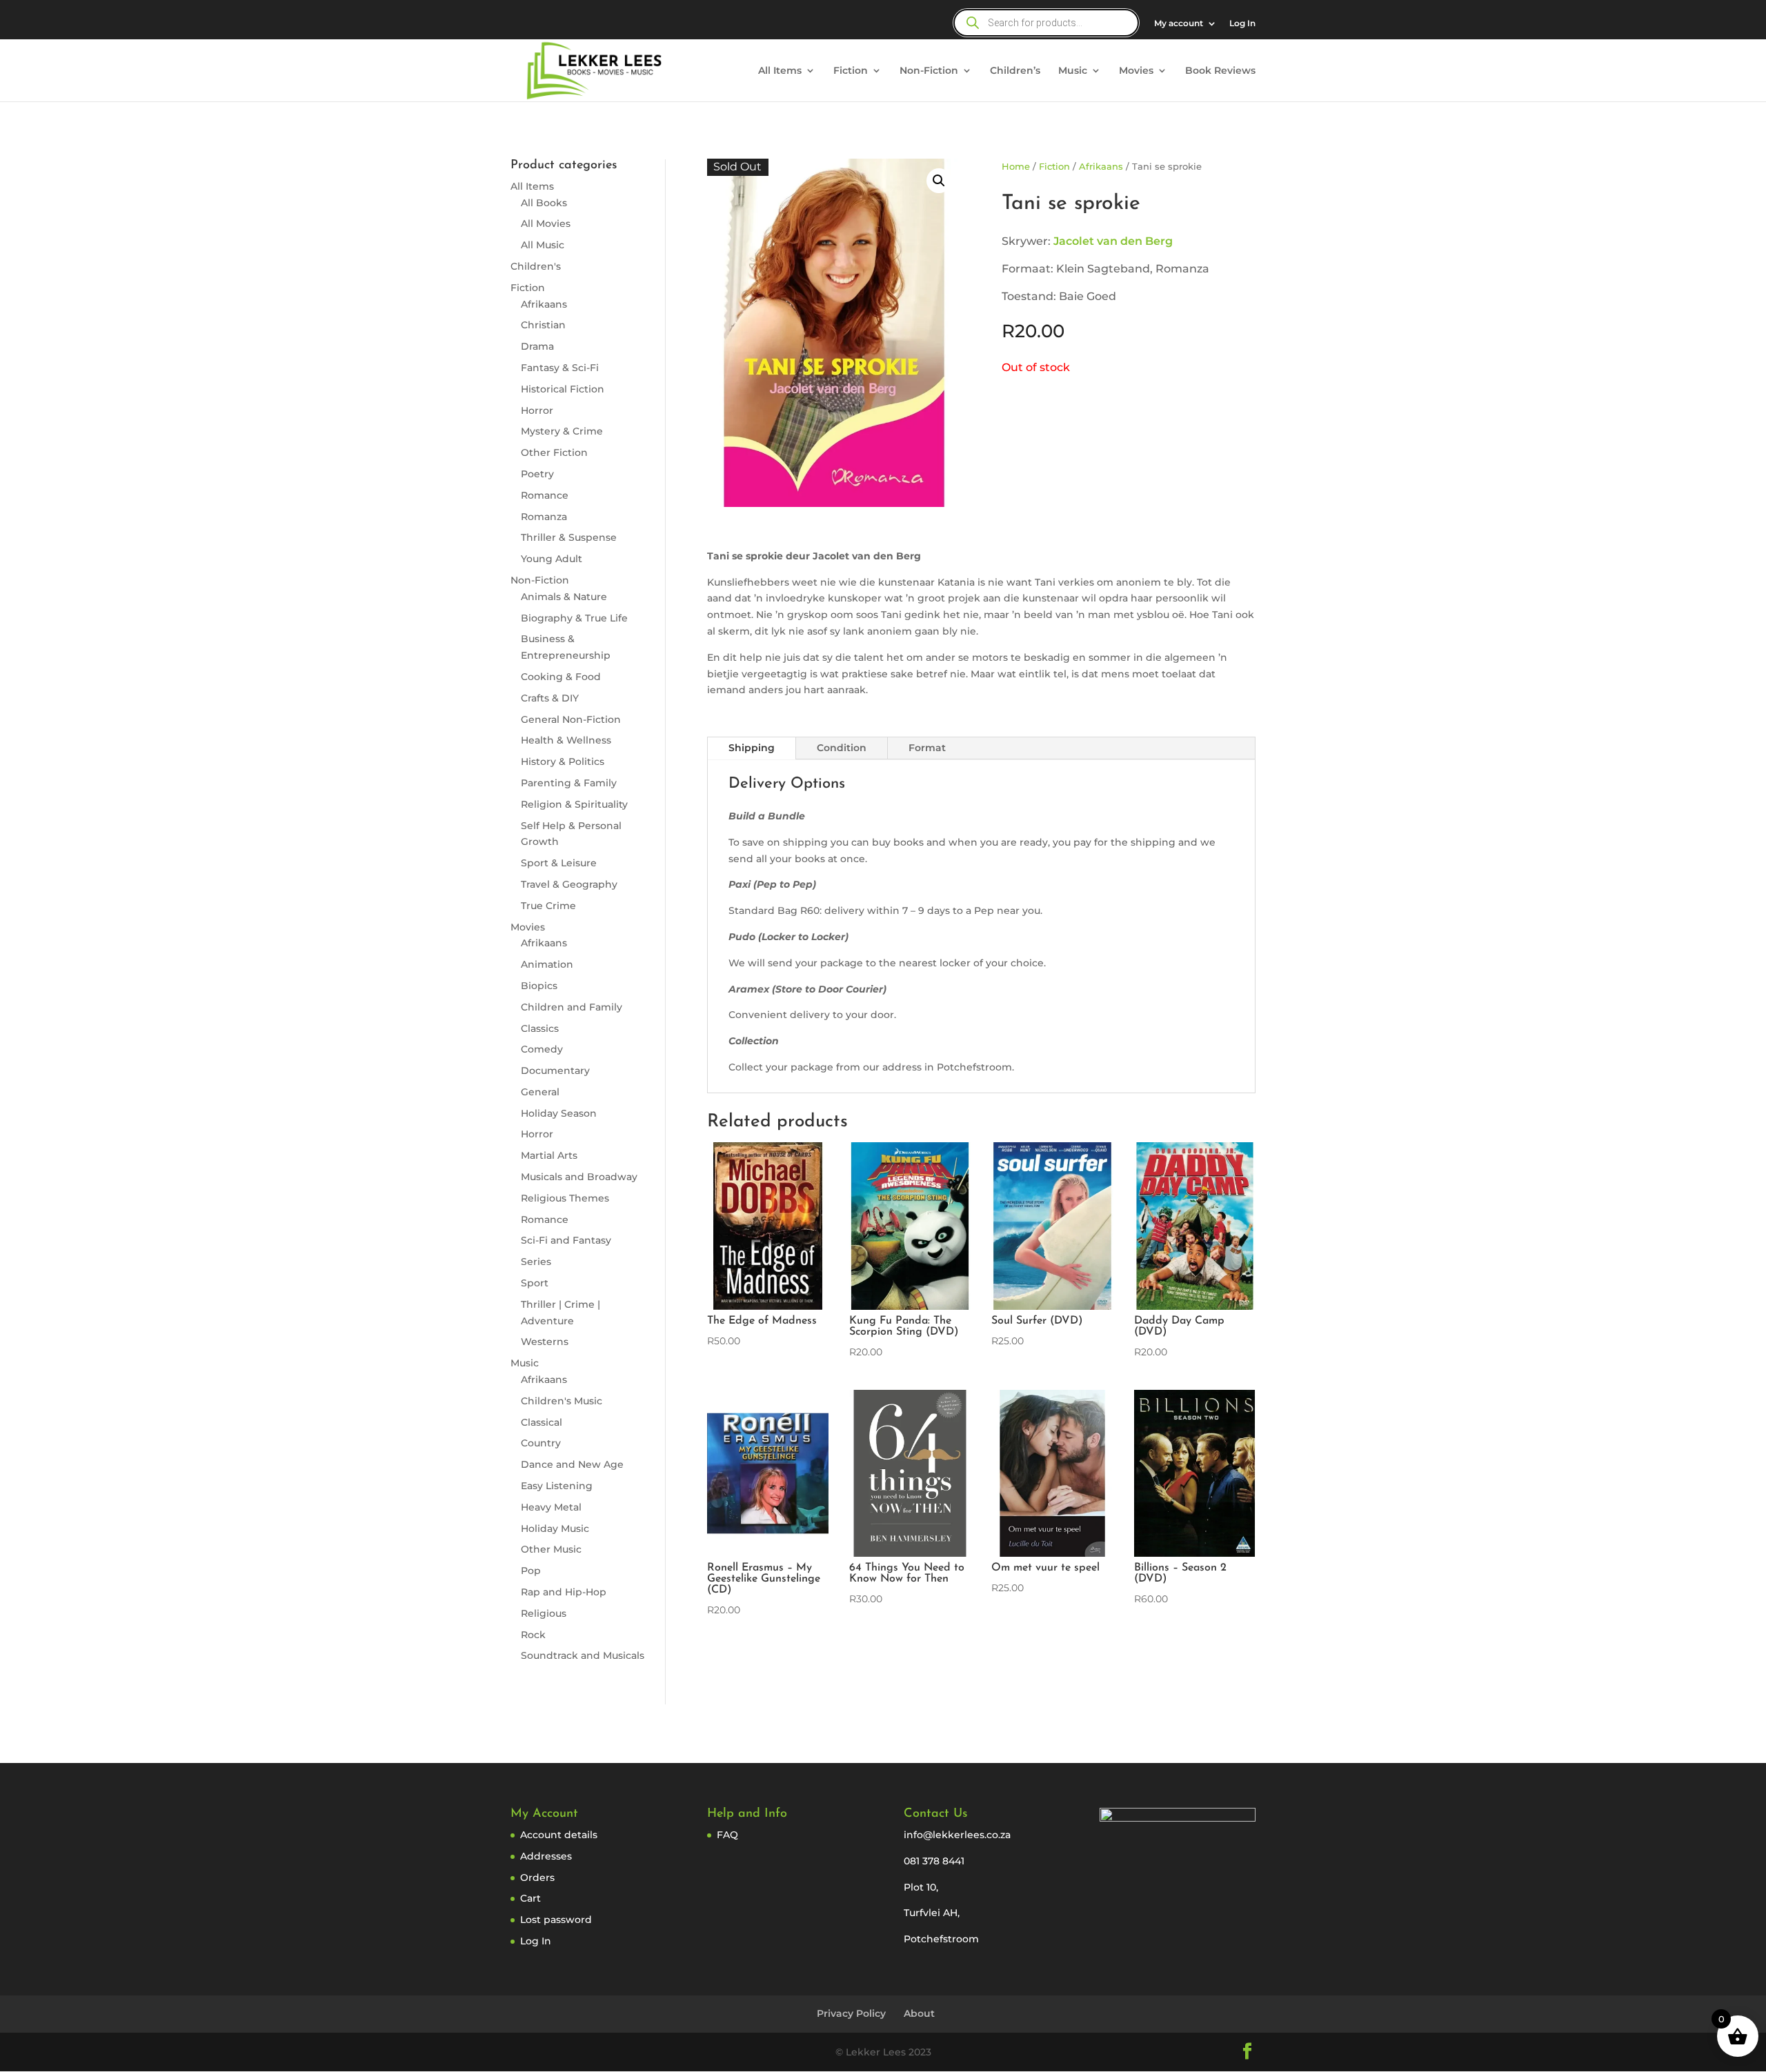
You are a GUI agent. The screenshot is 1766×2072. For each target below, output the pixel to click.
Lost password (556, 1920)
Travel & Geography (569, 884)
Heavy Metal (551, 1507)
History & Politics (563, 761)
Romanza (544, 517)
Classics (540, 1028)
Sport (535, 1283)
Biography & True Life (574, 618)
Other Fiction (554, 452)
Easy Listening (557, 1486)
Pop (531, 1571)
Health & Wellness (566, 740)
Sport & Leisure (559, 863)
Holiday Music (555, 1528)
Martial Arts (549, 1155)
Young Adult (552, 559)
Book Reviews (1220, 71)
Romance (545, 495)
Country (541, 1443)
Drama (537, 346)
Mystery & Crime (562, 431)
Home (1016, 167)
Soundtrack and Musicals (583, 1655)
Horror (537, 410)
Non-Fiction (929, 71)
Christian (543, 325)
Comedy (542, 1049)
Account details (559, 1835)
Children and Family (572, 1007)
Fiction (851, 71)
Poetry (537, 474)
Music (1073, 71)
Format (927, 748)
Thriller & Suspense (569, 537)
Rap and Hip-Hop (564, 1592)
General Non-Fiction (571, 719)
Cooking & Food (561, 677)
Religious (544, 1613)
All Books (544, 203)
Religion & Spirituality (574, 804)
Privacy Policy (851, 2013)
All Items (780, 71)
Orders (537, 1877)
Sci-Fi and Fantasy (566, 1240)
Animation (547, 964)
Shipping (752, 748)
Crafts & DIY (550, 698)
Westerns (545, 1342)
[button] (939, 181)
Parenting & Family (569, 783)
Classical (542, 1422)
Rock (533, 1635)
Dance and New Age (572, 1464)
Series (536, 1262)
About (919, 2013)
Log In (1242, 24)
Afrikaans (544, 304)
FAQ (727, 1835)
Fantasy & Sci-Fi (560, 368)
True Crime (548, 906)
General (540, 1092)
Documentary (555, 1070)
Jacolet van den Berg (1113, 241)
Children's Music (562, 1401)
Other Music (551, 1549)
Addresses (546, 1856)
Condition (842, 748)
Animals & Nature (564, 597)
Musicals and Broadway (579, 1177)
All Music (543, 245)
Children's (536, 266)
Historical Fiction (563, 389)
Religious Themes (565, 1198)
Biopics (539, 986)
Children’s (1015, 71)
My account (1179, 24)
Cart (530, 1898)
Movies (1136, 71)
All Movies (546, 223)
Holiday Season (559, 1113)
